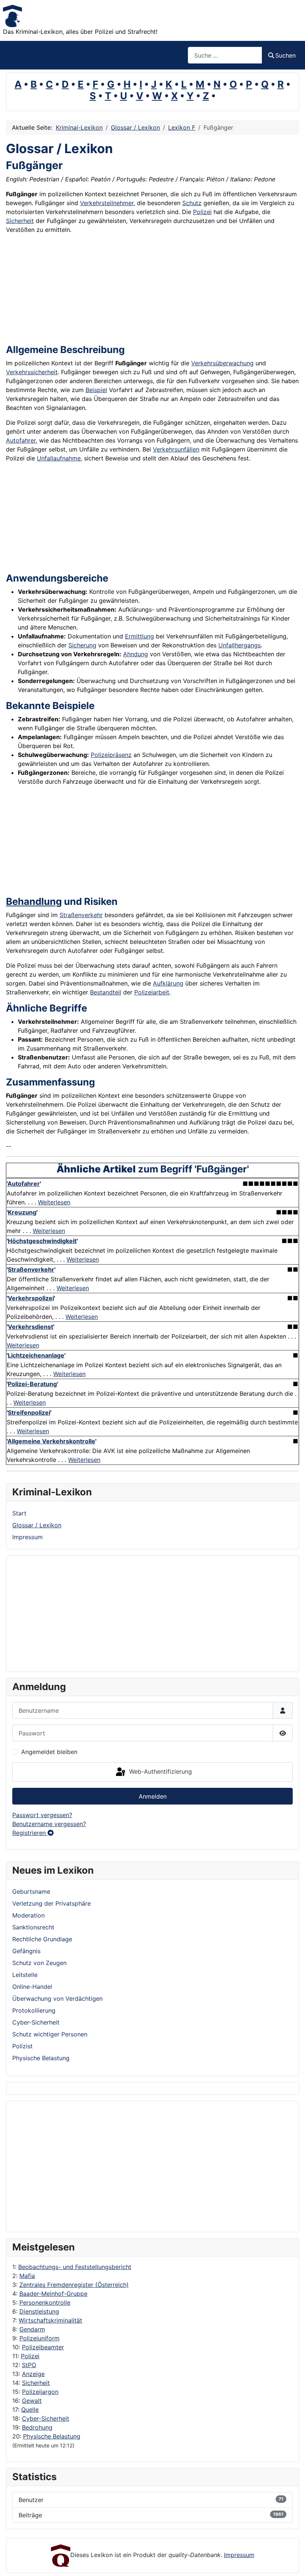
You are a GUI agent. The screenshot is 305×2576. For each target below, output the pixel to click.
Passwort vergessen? (42, 1815)
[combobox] (225, 55)
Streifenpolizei (29, 1412)
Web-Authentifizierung (160, 1771)
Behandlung (34, 901)
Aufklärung (168, 983)
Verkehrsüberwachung (222, 363)
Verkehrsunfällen (176, 449)
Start (19, 1513)
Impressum (28, 1537)
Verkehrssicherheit (32, 372)
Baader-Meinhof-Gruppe (53, 2294)
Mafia (27, 2276)
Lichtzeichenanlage (36, 1355)
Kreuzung (22, 1212)
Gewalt (32, 2401)
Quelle (30, 2410)
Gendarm (32, 2329)
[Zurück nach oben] (292, 2562)
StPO (29, 2365)
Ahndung (136, 654)
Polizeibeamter (43, 2347)
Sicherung (82, 645)
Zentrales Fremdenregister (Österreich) (74, 2285)
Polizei (30, 2356)
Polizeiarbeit (152, 992)
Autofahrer (21, 440)
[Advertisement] (42, 2166)
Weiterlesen (54, 1202)
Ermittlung (139, 636)
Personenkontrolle (45, 2302)
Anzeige (33, 2374)
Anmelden (153, 1796)
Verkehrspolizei (31, 1298)
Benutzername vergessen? (49, 1824)
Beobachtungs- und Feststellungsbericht (75, 2267)
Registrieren (30, 1833)
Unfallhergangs (240, 645)
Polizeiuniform (39, 2338)
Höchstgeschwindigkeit (42, 1241)
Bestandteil (106, 992)
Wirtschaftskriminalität (50, 2320)
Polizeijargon (40, 2392)
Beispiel (96, 390)
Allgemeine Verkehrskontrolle (51, 1441)
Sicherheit (36, 2383)
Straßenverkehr (81, 915)
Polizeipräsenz (111, 755)
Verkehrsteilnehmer (107, 203)
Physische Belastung (52, 2436)
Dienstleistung (39, 2311)
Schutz (192, 203)
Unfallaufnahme (59, 458)
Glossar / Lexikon (37, 1525)
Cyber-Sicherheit (46, 2418)
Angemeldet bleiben (49, 1752)
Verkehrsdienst (30, 1327)
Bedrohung (37, 2427)
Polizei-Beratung (32, 1384)
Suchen (285, 55)
